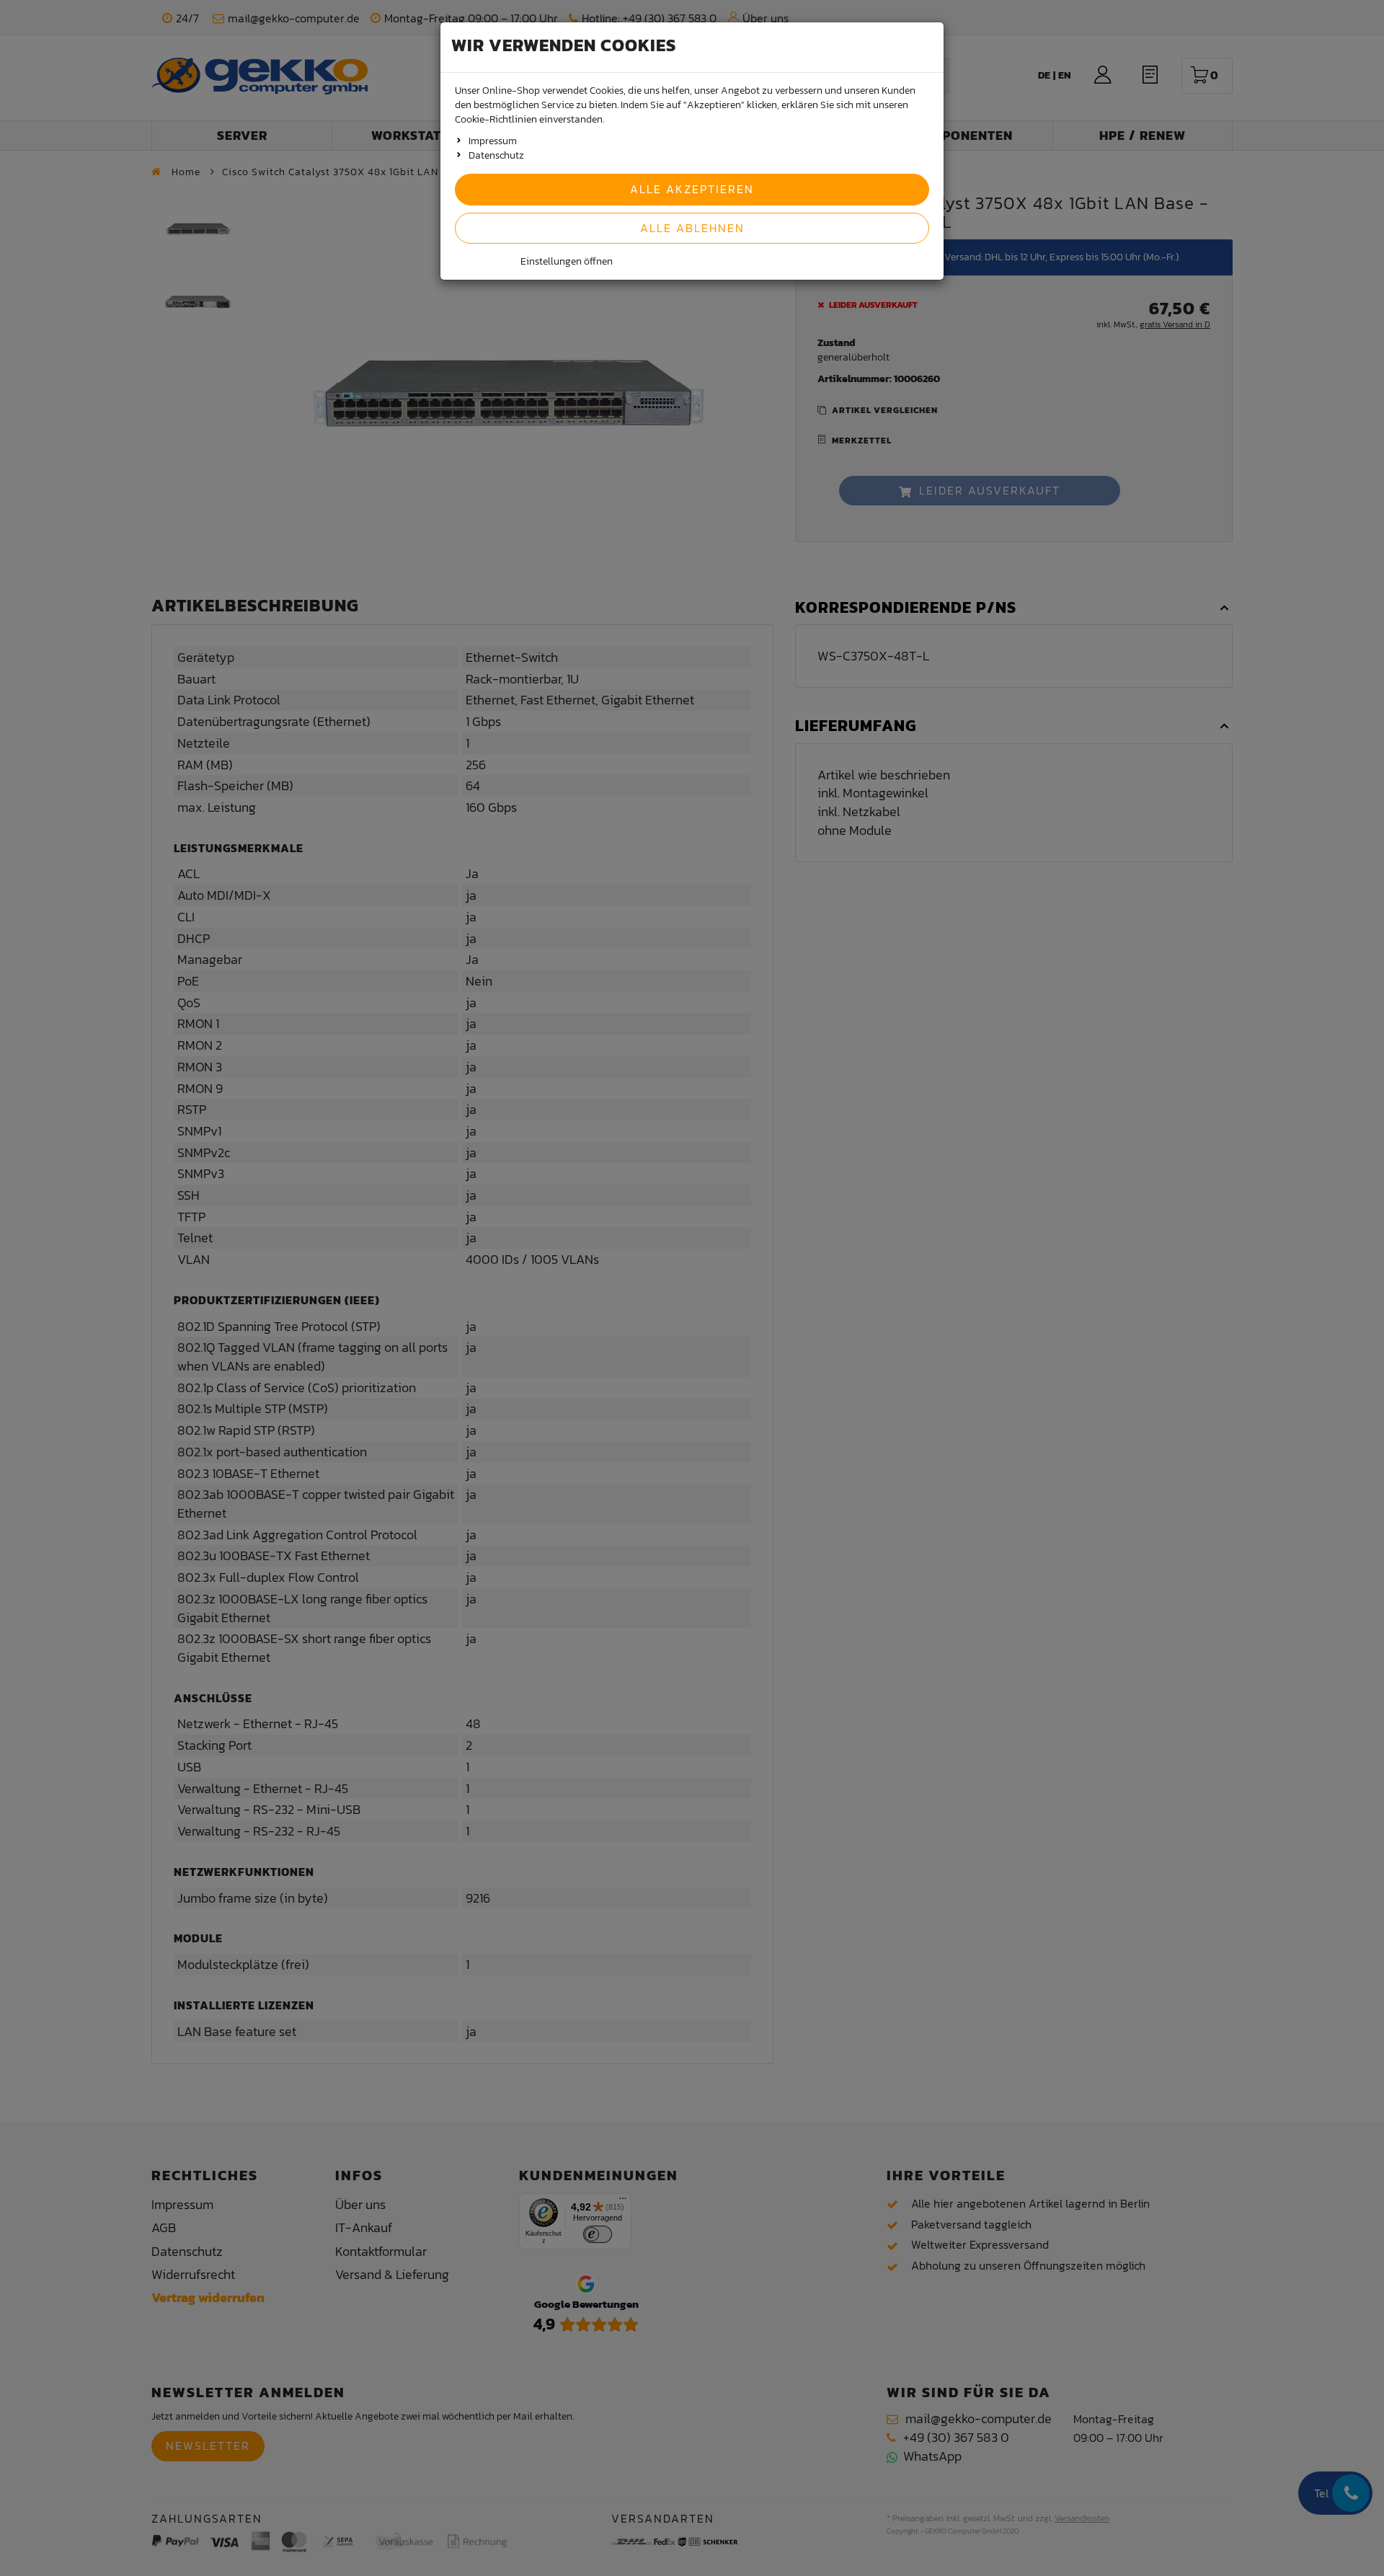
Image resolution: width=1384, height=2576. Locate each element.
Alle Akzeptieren (692, 189)
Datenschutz (496, 155)
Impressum (493, 141)
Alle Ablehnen (692, 228)
